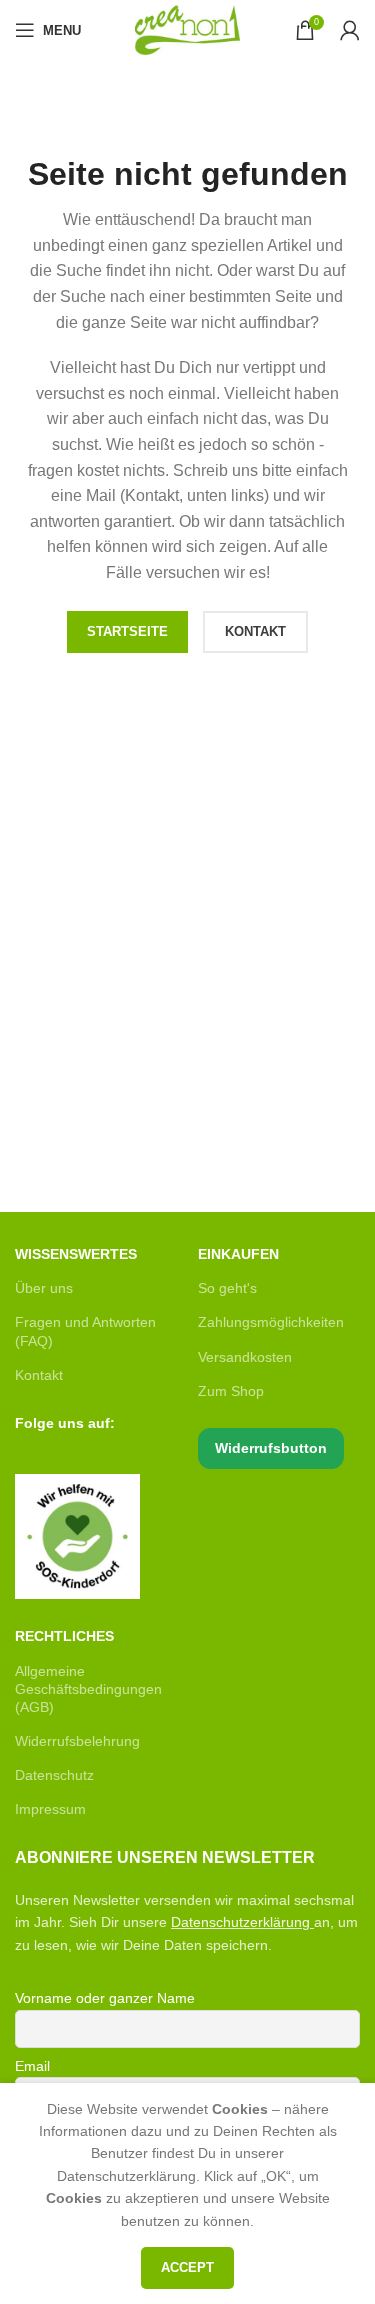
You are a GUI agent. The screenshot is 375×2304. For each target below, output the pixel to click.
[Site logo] (187, 29)
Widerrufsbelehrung (77, 1741)
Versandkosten (245, 1357)
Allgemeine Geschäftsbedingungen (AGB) (88, 1689)
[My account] (350, 30)
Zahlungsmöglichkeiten (271, 1322)
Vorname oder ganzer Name (105, 1998)
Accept (187, 2267)
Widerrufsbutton (271, 1448)
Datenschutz (54, 1775)
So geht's (227, 1288)
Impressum (50, 1809)
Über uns (44, 1288)
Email (32, 2066)
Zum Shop (231, 1391)
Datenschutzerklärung (240, 1922)
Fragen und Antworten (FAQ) (85, 1331)
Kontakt (39, 1375)
